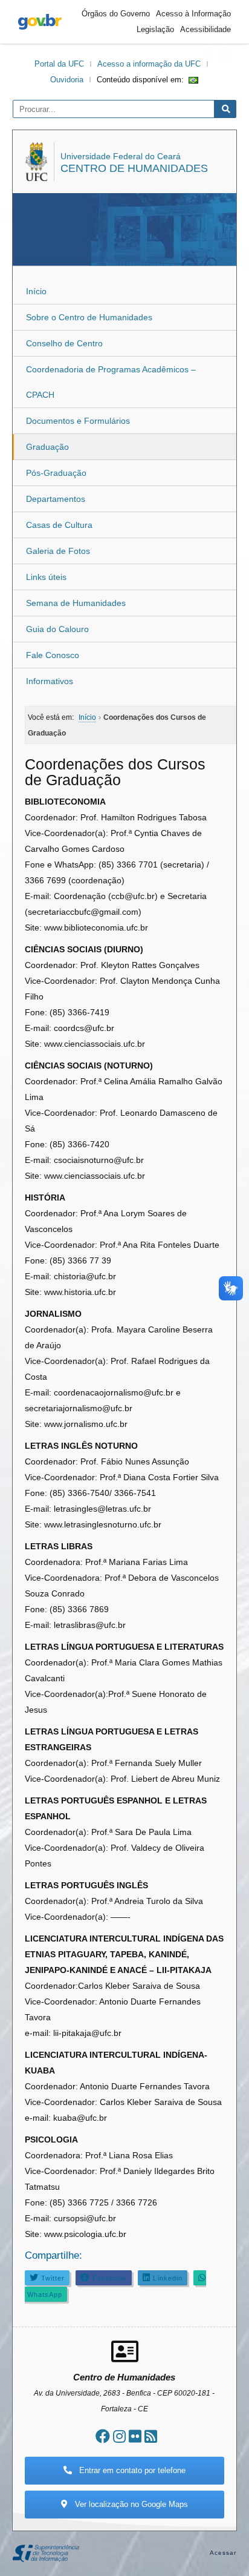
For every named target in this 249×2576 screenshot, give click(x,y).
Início (36, 291)
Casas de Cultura (59, 525)
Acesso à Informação (193, 14)
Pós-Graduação (56, 473)
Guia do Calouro (57, 629)
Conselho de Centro (64, 343)
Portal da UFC (59, 64)
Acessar (223, 2553)
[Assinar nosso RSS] (151, 2436)
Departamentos (56, 499)
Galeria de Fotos (58, 551)
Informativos (50, 681)
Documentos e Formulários (78, 421)
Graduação (47, 447)
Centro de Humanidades (134, 168)
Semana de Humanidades (76, 603)
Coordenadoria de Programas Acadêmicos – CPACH (111, 382)
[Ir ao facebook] (103, 2436)
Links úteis (46, 577)
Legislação (155, 29)
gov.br (40, 22)
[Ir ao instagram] (119, 2436)
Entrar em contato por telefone (131, 2470)
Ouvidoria (67, 80)
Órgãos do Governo (116, 14)
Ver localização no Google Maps (130, 2504)
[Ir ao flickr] (135, 2436)
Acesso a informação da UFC (149, 64)
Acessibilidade (205, 29)
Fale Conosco (53, 655)
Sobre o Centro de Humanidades (89, 317)
